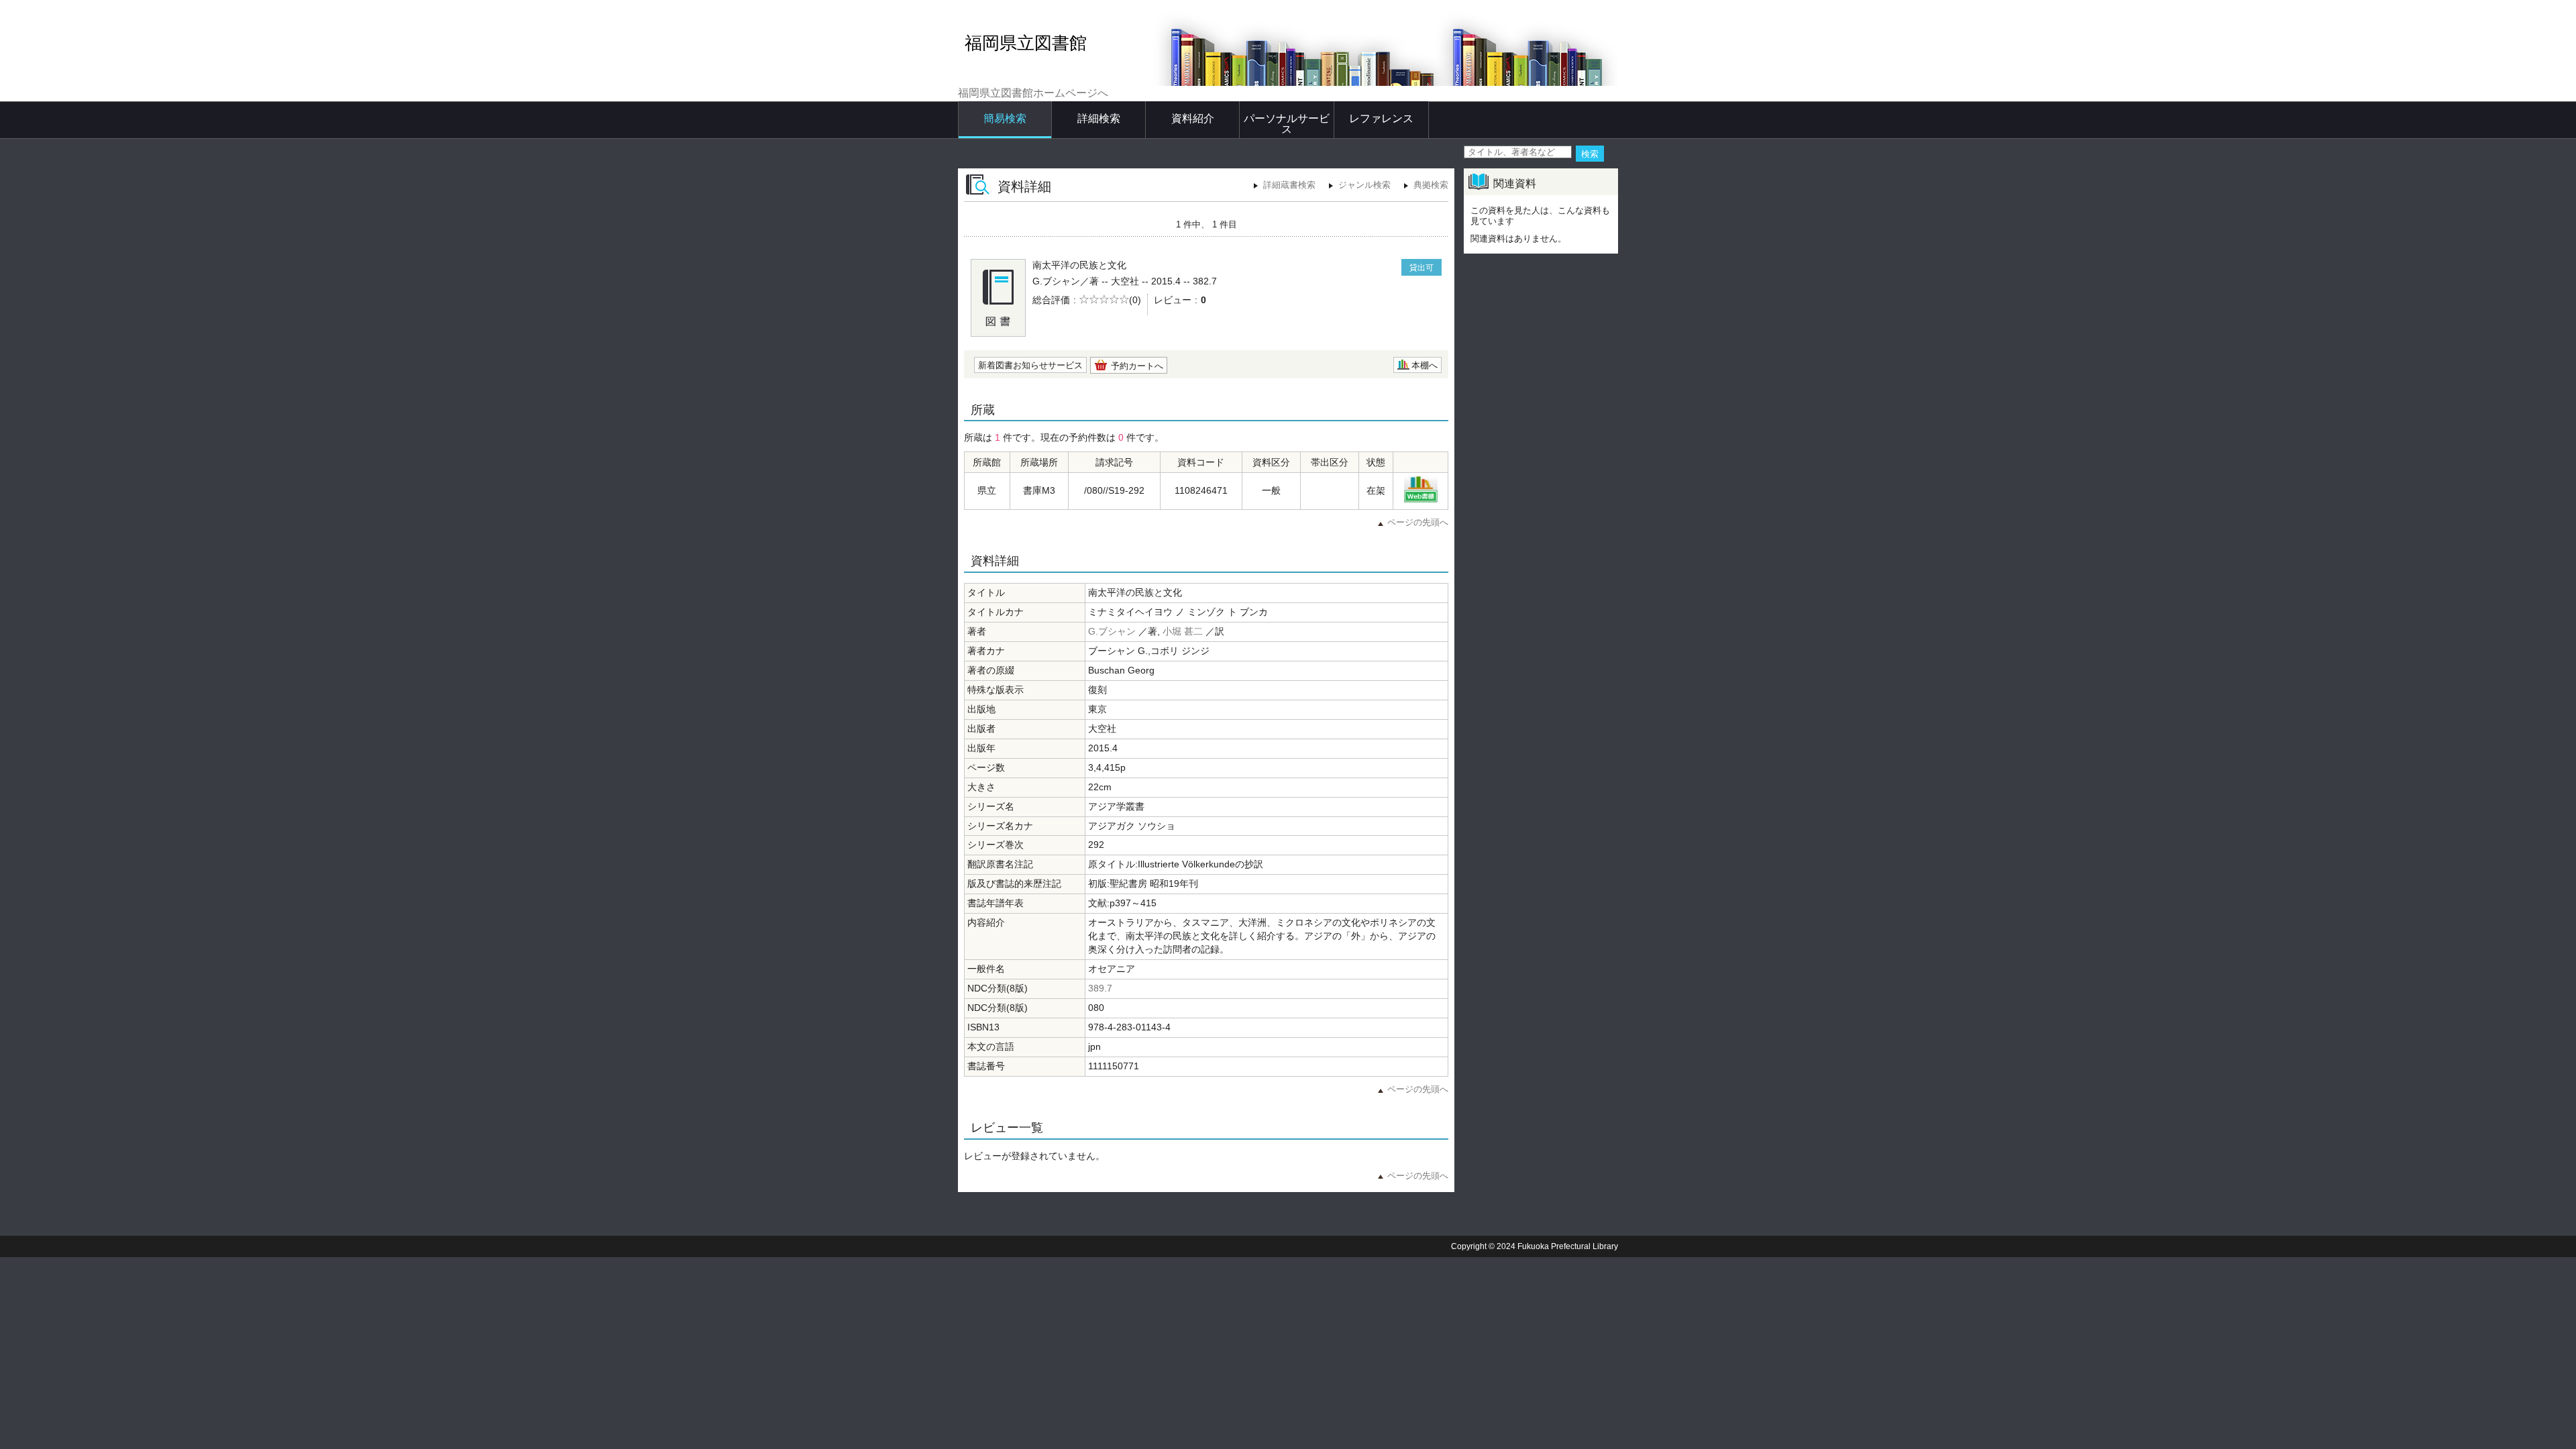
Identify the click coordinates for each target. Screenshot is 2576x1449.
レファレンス (1381, 118)
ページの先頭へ (1418, 522)
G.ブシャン (1112, 631)
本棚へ (1425, 365)
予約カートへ (1137, 366)
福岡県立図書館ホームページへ (1033, 93)
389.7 (1100, 988)
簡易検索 (1005, 118)
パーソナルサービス (1287, 124)
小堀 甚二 (1183, 631)
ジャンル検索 (1364, 185)
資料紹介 (1193, 118)
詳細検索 (1099, 118)
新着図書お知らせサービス (1030, 365)
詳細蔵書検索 (1289, 185)
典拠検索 (1431, 185)
